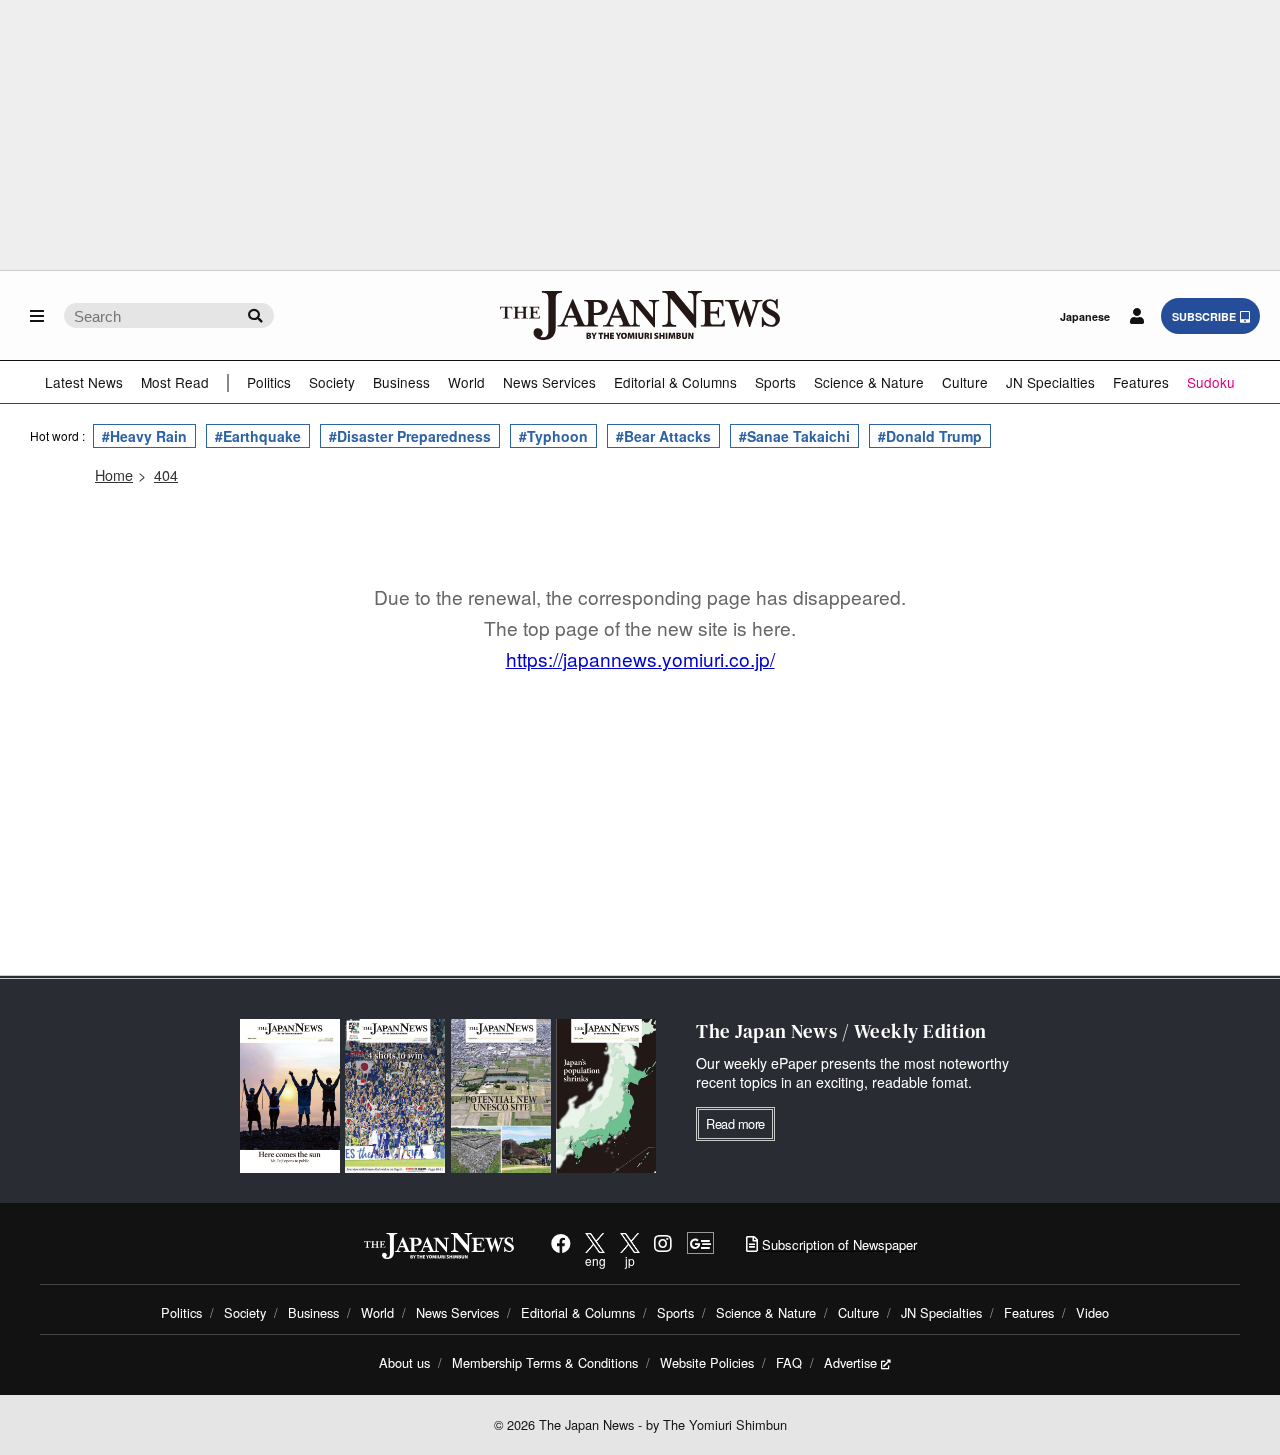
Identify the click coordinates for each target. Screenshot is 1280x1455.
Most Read (175, 382)
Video (1092, 1312)
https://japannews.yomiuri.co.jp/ (640, 658)
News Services (549, 382)
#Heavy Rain (144, 436)
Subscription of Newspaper (837, 1244)
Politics (269, 382)
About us (404, 1362)
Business (401, 382)
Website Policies (707, 1362)
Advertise (850, 1362)
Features (1141, 382)
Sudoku (1211, 382)
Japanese (1085, 316)
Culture (965, 382)
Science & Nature (869, 382)
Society (332, 382)
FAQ (789, 1362)
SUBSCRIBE (1204, 316)
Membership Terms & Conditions (545, 1362)
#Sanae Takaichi (794, 436)
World (466, 382)
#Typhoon (553, 436)
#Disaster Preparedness (410, 436)
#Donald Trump (930, 436)
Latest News (84, 382)
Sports (775, 382)
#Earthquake (258, 436)
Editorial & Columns (675, 382)
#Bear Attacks (663, 436)
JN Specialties (1050, 382)
